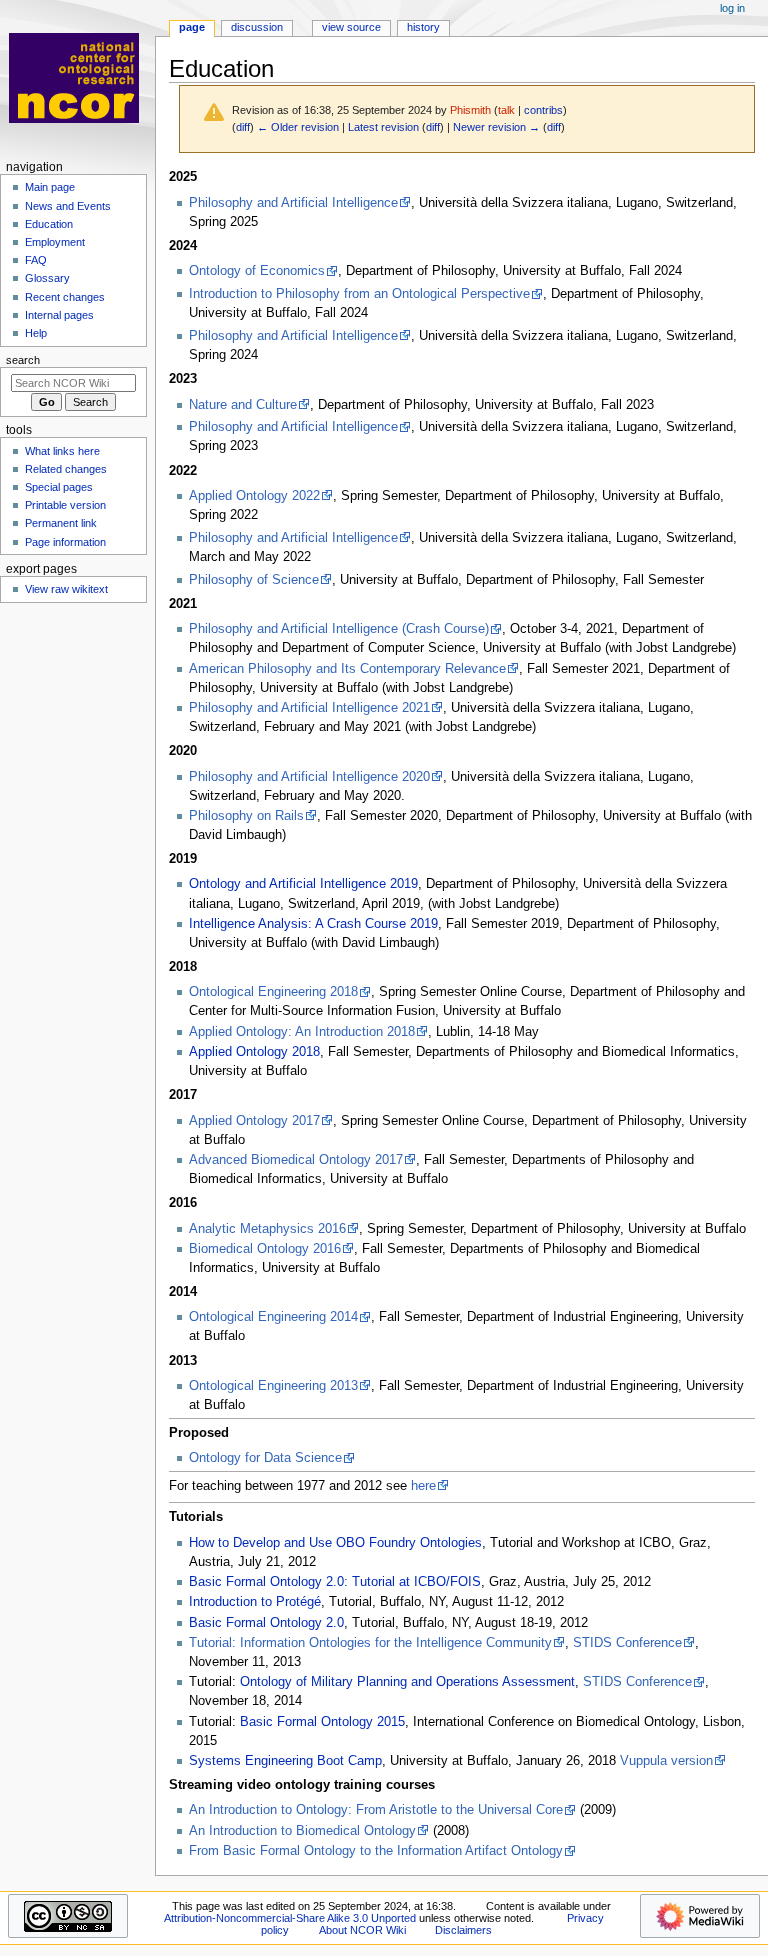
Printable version (65, 505)
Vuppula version (666, 1761)
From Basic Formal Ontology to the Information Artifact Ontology (376, 1851)
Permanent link (61, 523)
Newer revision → (496, 127)
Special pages (59, 487)
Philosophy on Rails (246, 816)
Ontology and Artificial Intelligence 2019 (303, 884)
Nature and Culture (243, 405)
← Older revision (298, 127)
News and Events (68, 206)
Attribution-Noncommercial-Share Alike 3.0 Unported (290, 1918)
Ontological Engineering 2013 (273, 1386)
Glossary (47, 278)
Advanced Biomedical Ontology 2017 (296, 1160)
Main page (50, 187)
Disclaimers (463, 1930)
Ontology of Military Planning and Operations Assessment (407, 1682)
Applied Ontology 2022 (254, 496)
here (423, 1486)
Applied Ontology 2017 (254, 1121)
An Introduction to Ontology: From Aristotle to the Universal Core (376, 1810)
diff (243, 127)
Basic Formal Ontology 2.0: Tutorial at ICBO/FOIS (335, 1582)
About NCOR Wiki (362, 1930)
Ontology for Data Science (265, 1458)
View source (351, 27)
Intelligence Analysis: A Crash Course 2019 (313, 924)
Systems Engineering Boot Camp (285, 1761)
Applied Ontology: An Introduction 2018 (302, 1032)
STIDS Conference (627, 1643)
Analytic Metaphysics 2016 (267, 1229)
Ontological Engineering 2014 (273, 1317)
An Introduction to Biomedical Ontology (302, 1831)
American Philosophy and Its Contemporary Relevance (347, 669)
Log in (732, 8)
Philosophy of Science (254, 580)
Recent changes (65, 297)
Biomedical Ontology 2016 (265, 1249)
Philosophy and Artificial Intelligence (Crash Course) (339, 629)
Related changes (66, 469)
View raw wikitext (66, 589)
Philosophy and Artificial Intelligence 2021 (309, 708)
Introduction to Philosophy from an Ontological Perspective (359, 294)
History (423, 27)
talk (506, 110)
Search (23, 360)
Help (36, 333)
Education (49, 224)
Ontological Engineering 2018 (273, 992)
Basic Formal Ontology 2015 (322, 1722)
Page (192, 27)
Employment (55, 242)
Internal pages (59, 315)
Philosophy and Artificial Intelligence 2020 (309, 777)
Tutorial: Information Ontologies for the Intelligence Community (370, 1643)
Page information (65, 542)
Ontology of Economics (257, 271)
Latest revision (383, 127)
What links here (62, 451)
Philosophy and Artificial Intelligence (293, 203)
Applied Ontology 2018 (254, 1052)
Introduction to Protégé (255, 1602)
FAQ (36, 260)
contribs (543, 110)
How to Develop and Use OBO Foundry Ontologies (335, 1543)
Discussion (257, 27)
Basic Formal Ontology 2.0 (266, 1623)
